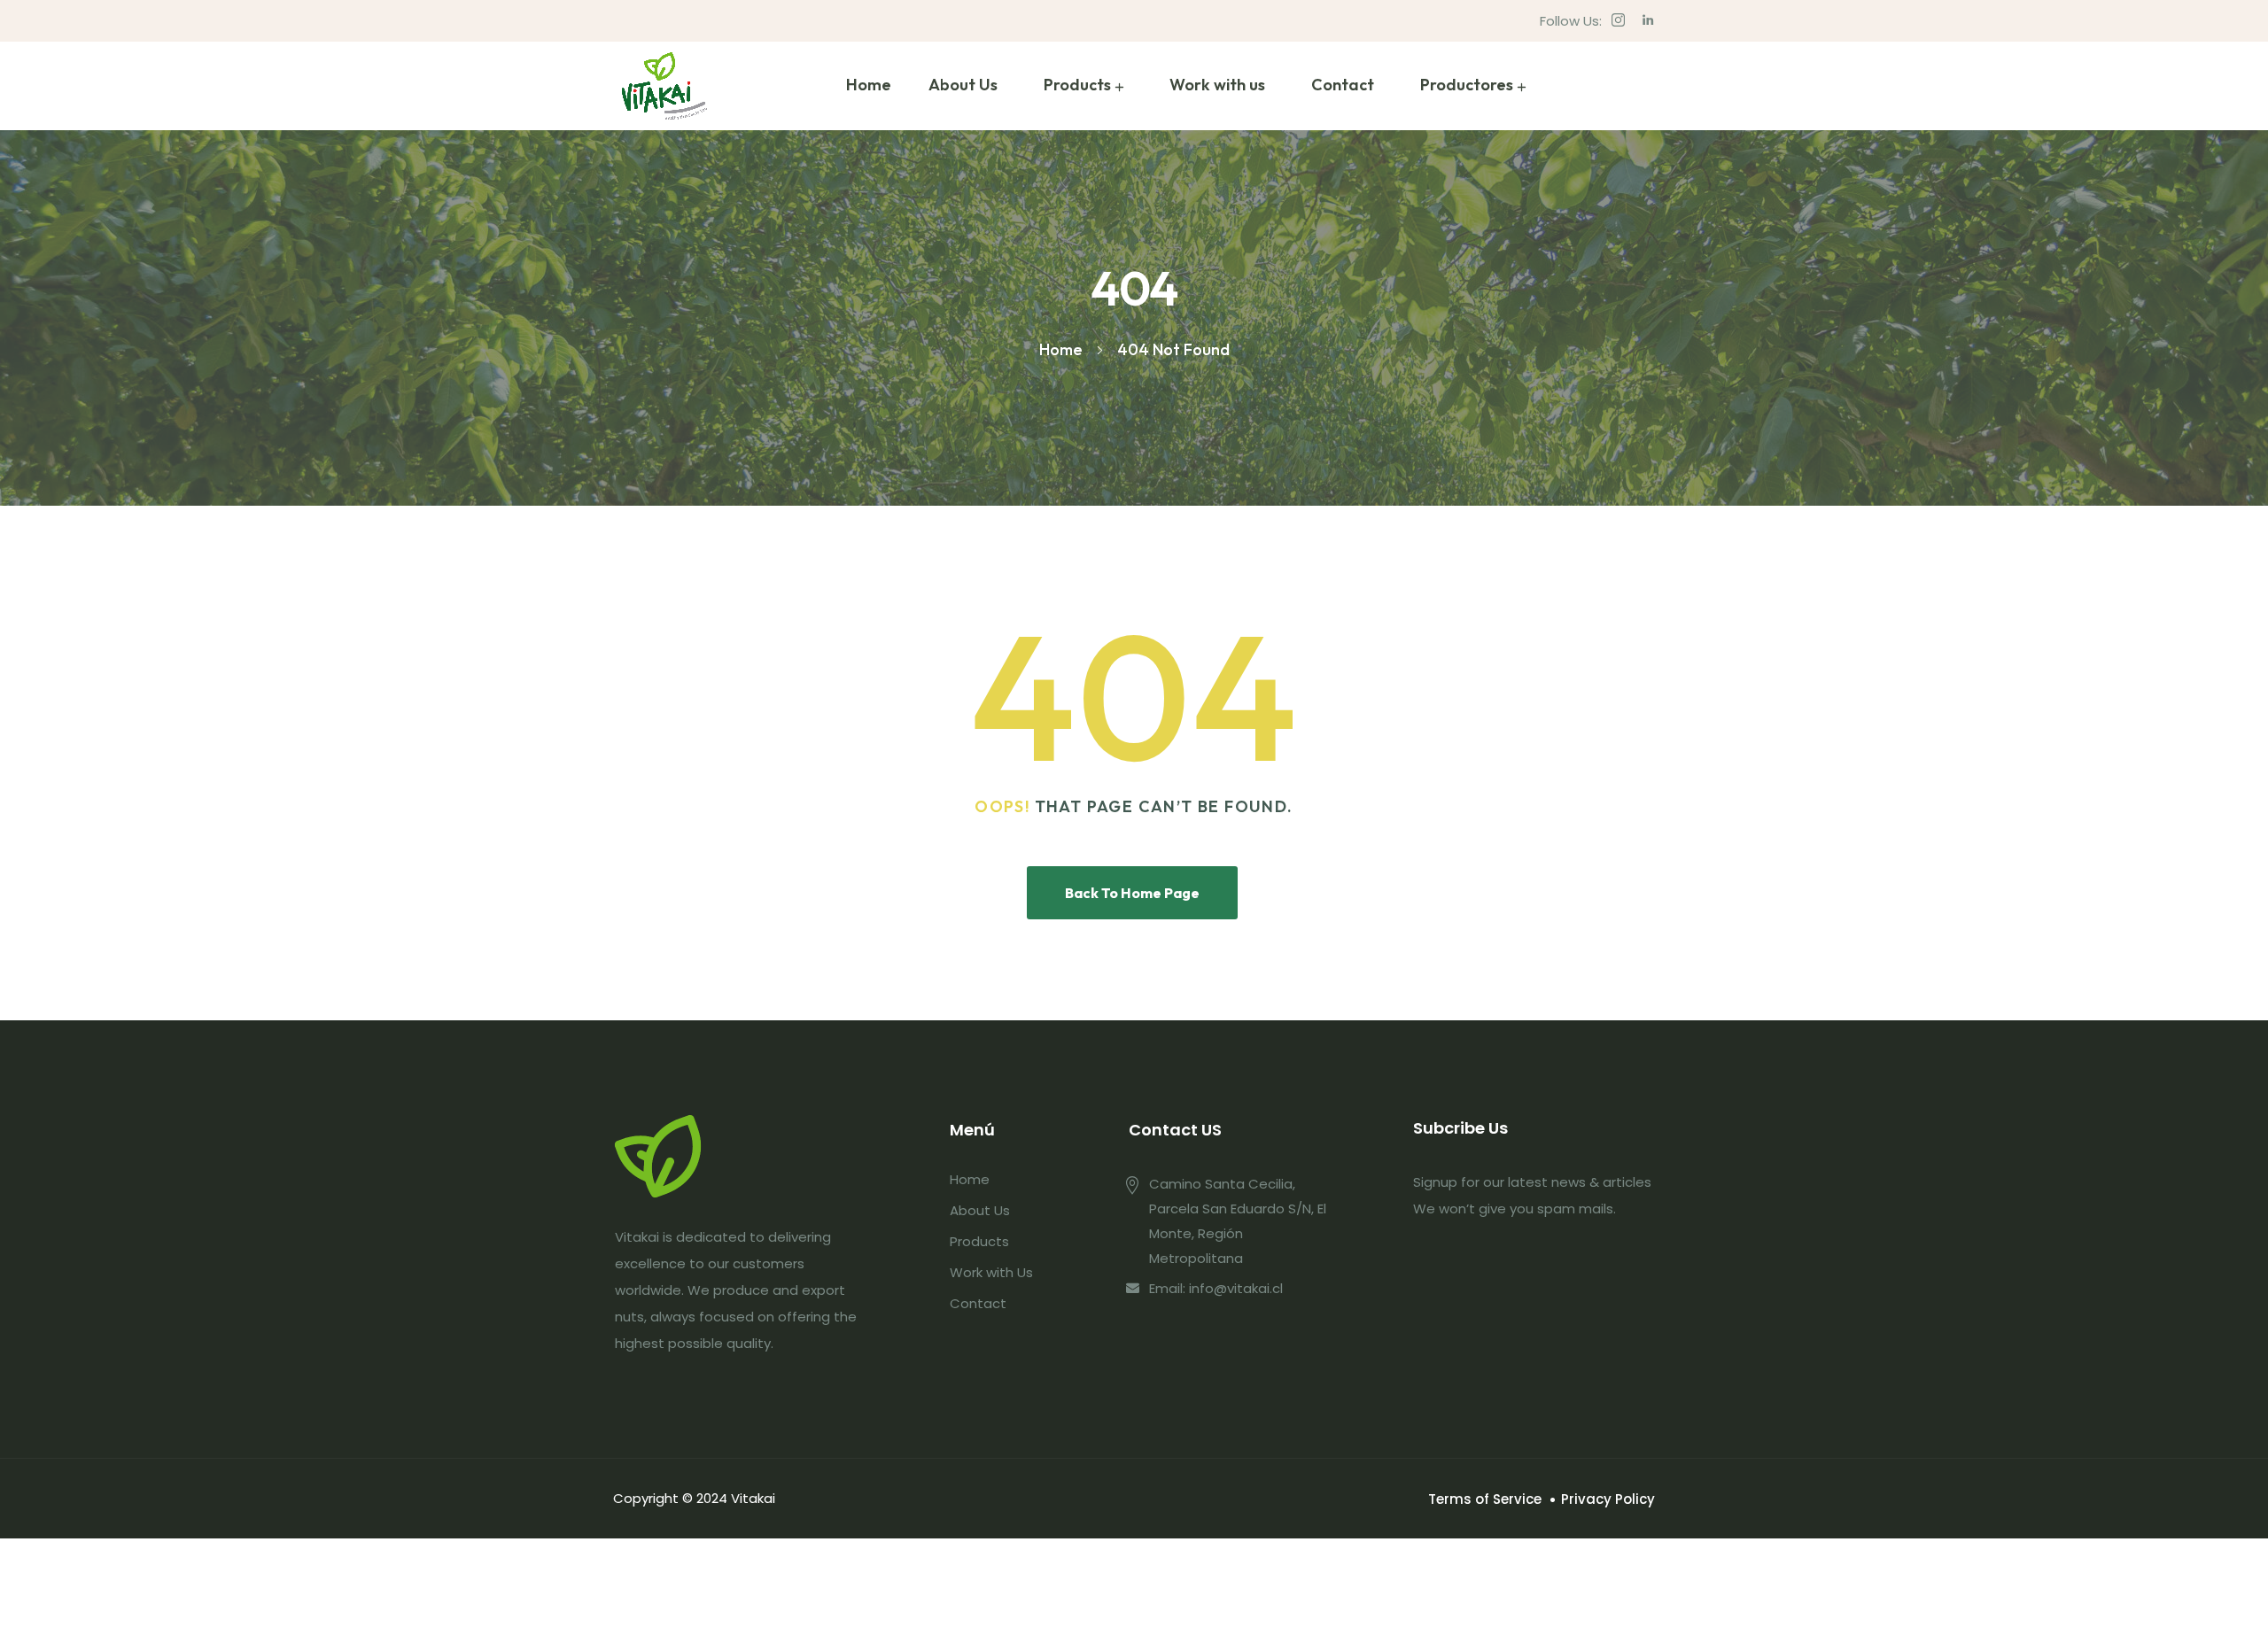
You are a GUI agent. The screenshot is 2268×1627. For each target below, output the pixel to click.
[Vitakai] (664, 86)
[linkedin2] (1648, 21)
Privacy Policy (1608, 1499)
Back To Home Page (1132, 893)
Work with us (1217, 85)
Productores (1467, 85)
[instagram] (1618, 21)
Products (1077, 85)
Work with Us (991, 1272)
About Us (963, 85)
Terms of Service (1485, 1499)
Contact (1343, 85)
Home (869, 85)
